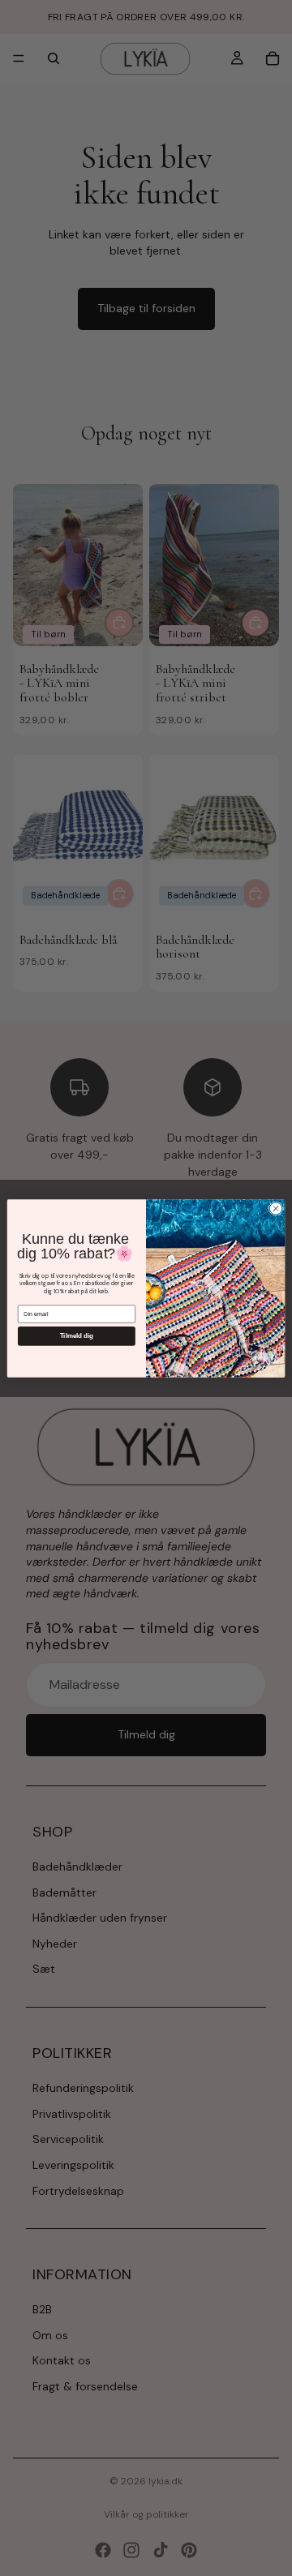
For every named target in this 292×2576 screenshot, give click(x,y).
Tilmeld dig (77, 1336)
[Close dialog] (275, 1208)
